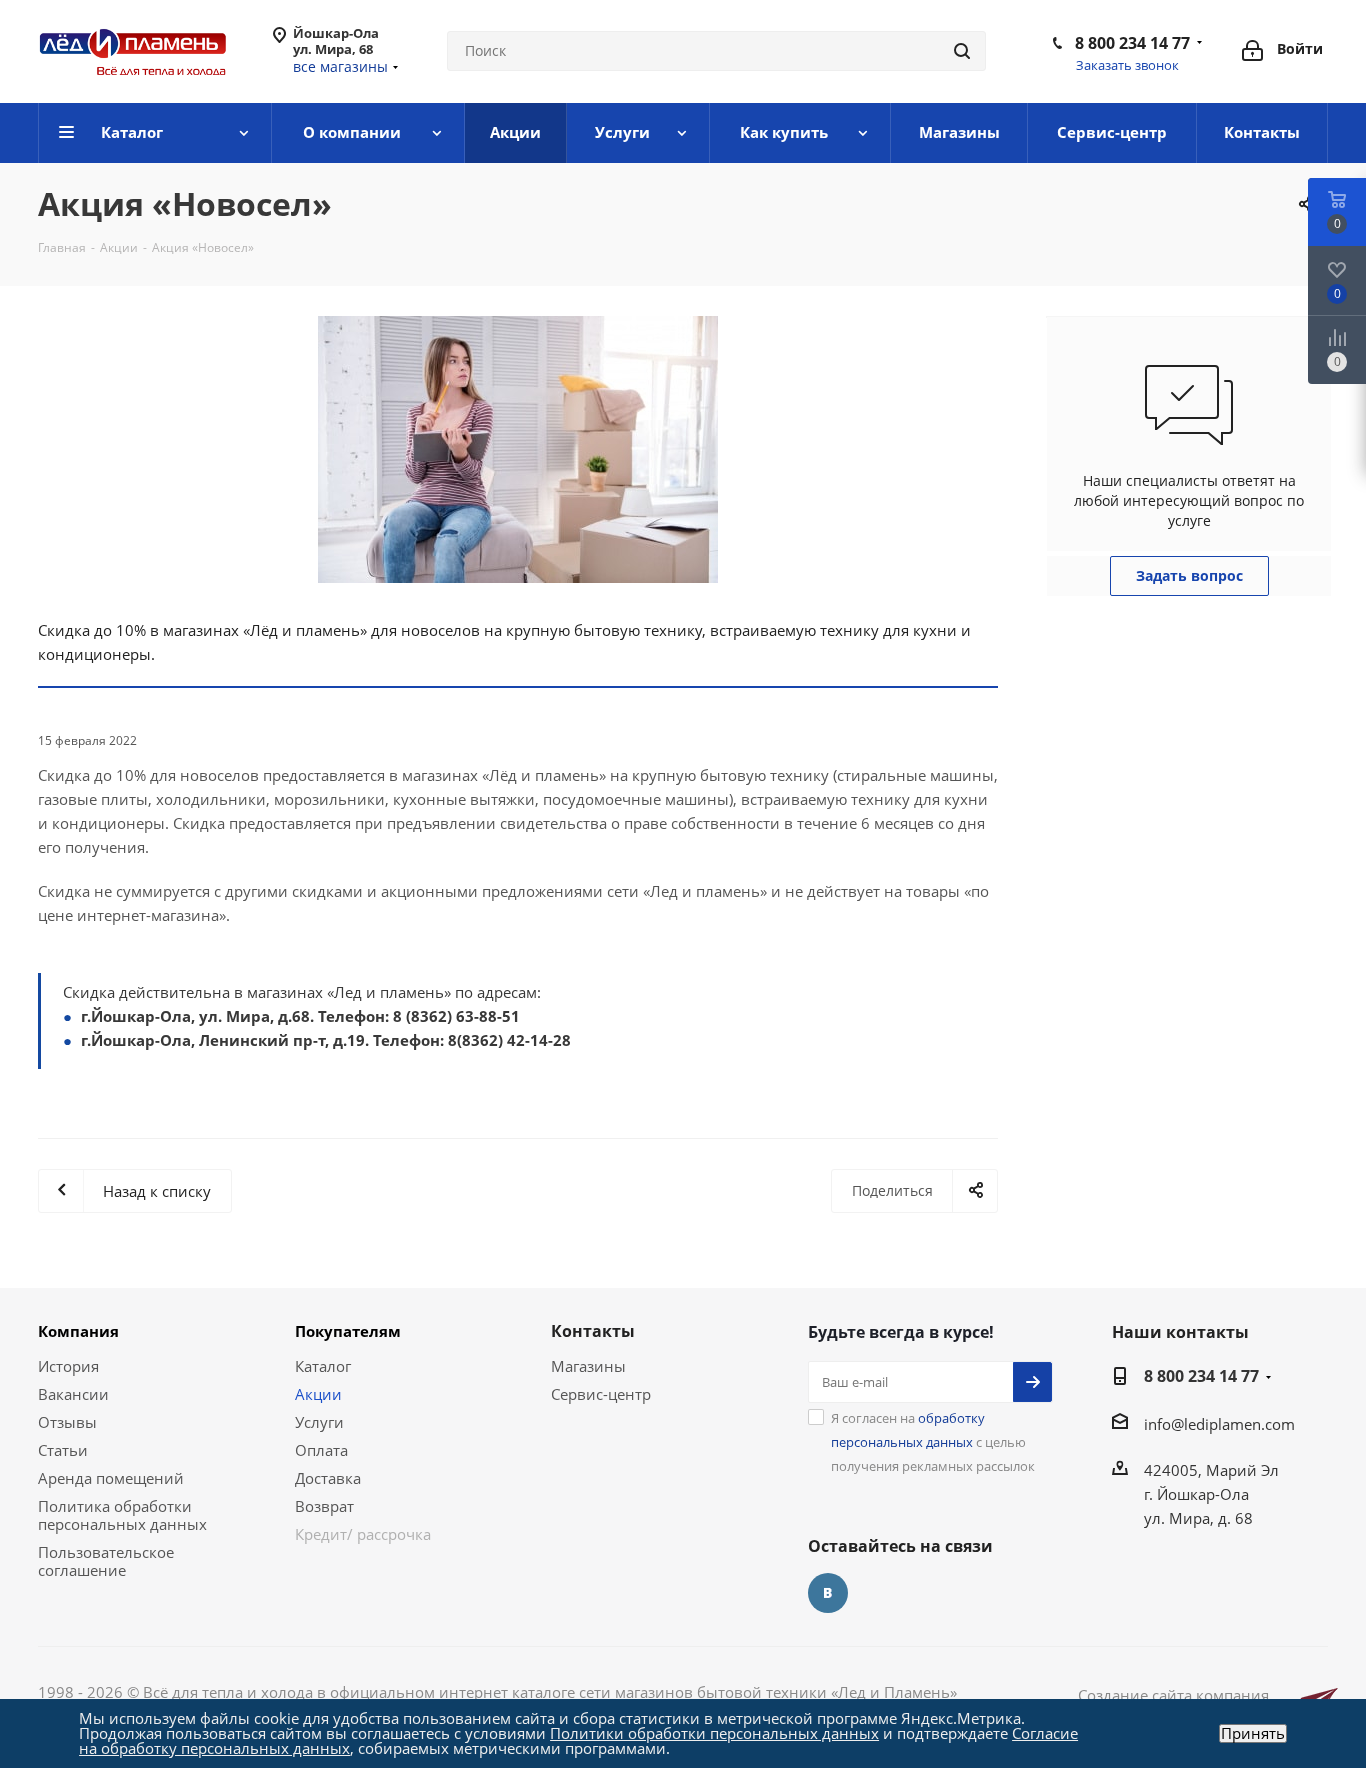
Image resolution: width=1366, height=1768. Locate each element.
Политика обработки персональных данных (122, 1515)
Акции (318, 1394)
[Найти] (962, 51)
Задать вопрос (1189, 575)
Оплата (321, 1450)
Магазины (588, 1366)
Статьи (63, 1450)
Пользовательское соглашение (106, 1561)
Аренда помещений (111, 1478)
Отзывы (67, 1422)
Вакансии (73, 1394)
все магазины (340, 66)
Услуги (319, 1422)
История (68, 1366)
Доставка (328, 1478)
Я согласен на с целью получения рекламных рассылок (933, 1442)
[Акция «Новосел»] (518, 449)
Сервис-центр (601, 1394)
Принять (1253, 1733)
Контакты (593, 1331)
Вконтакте (828, 1593)
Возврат (324, 1506)
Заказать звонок (1127, 65)
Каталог (323, 1366)
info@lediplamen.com (1219, 1424)
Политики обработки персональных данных (714, 1733)
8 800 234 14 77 (1132, 43)
